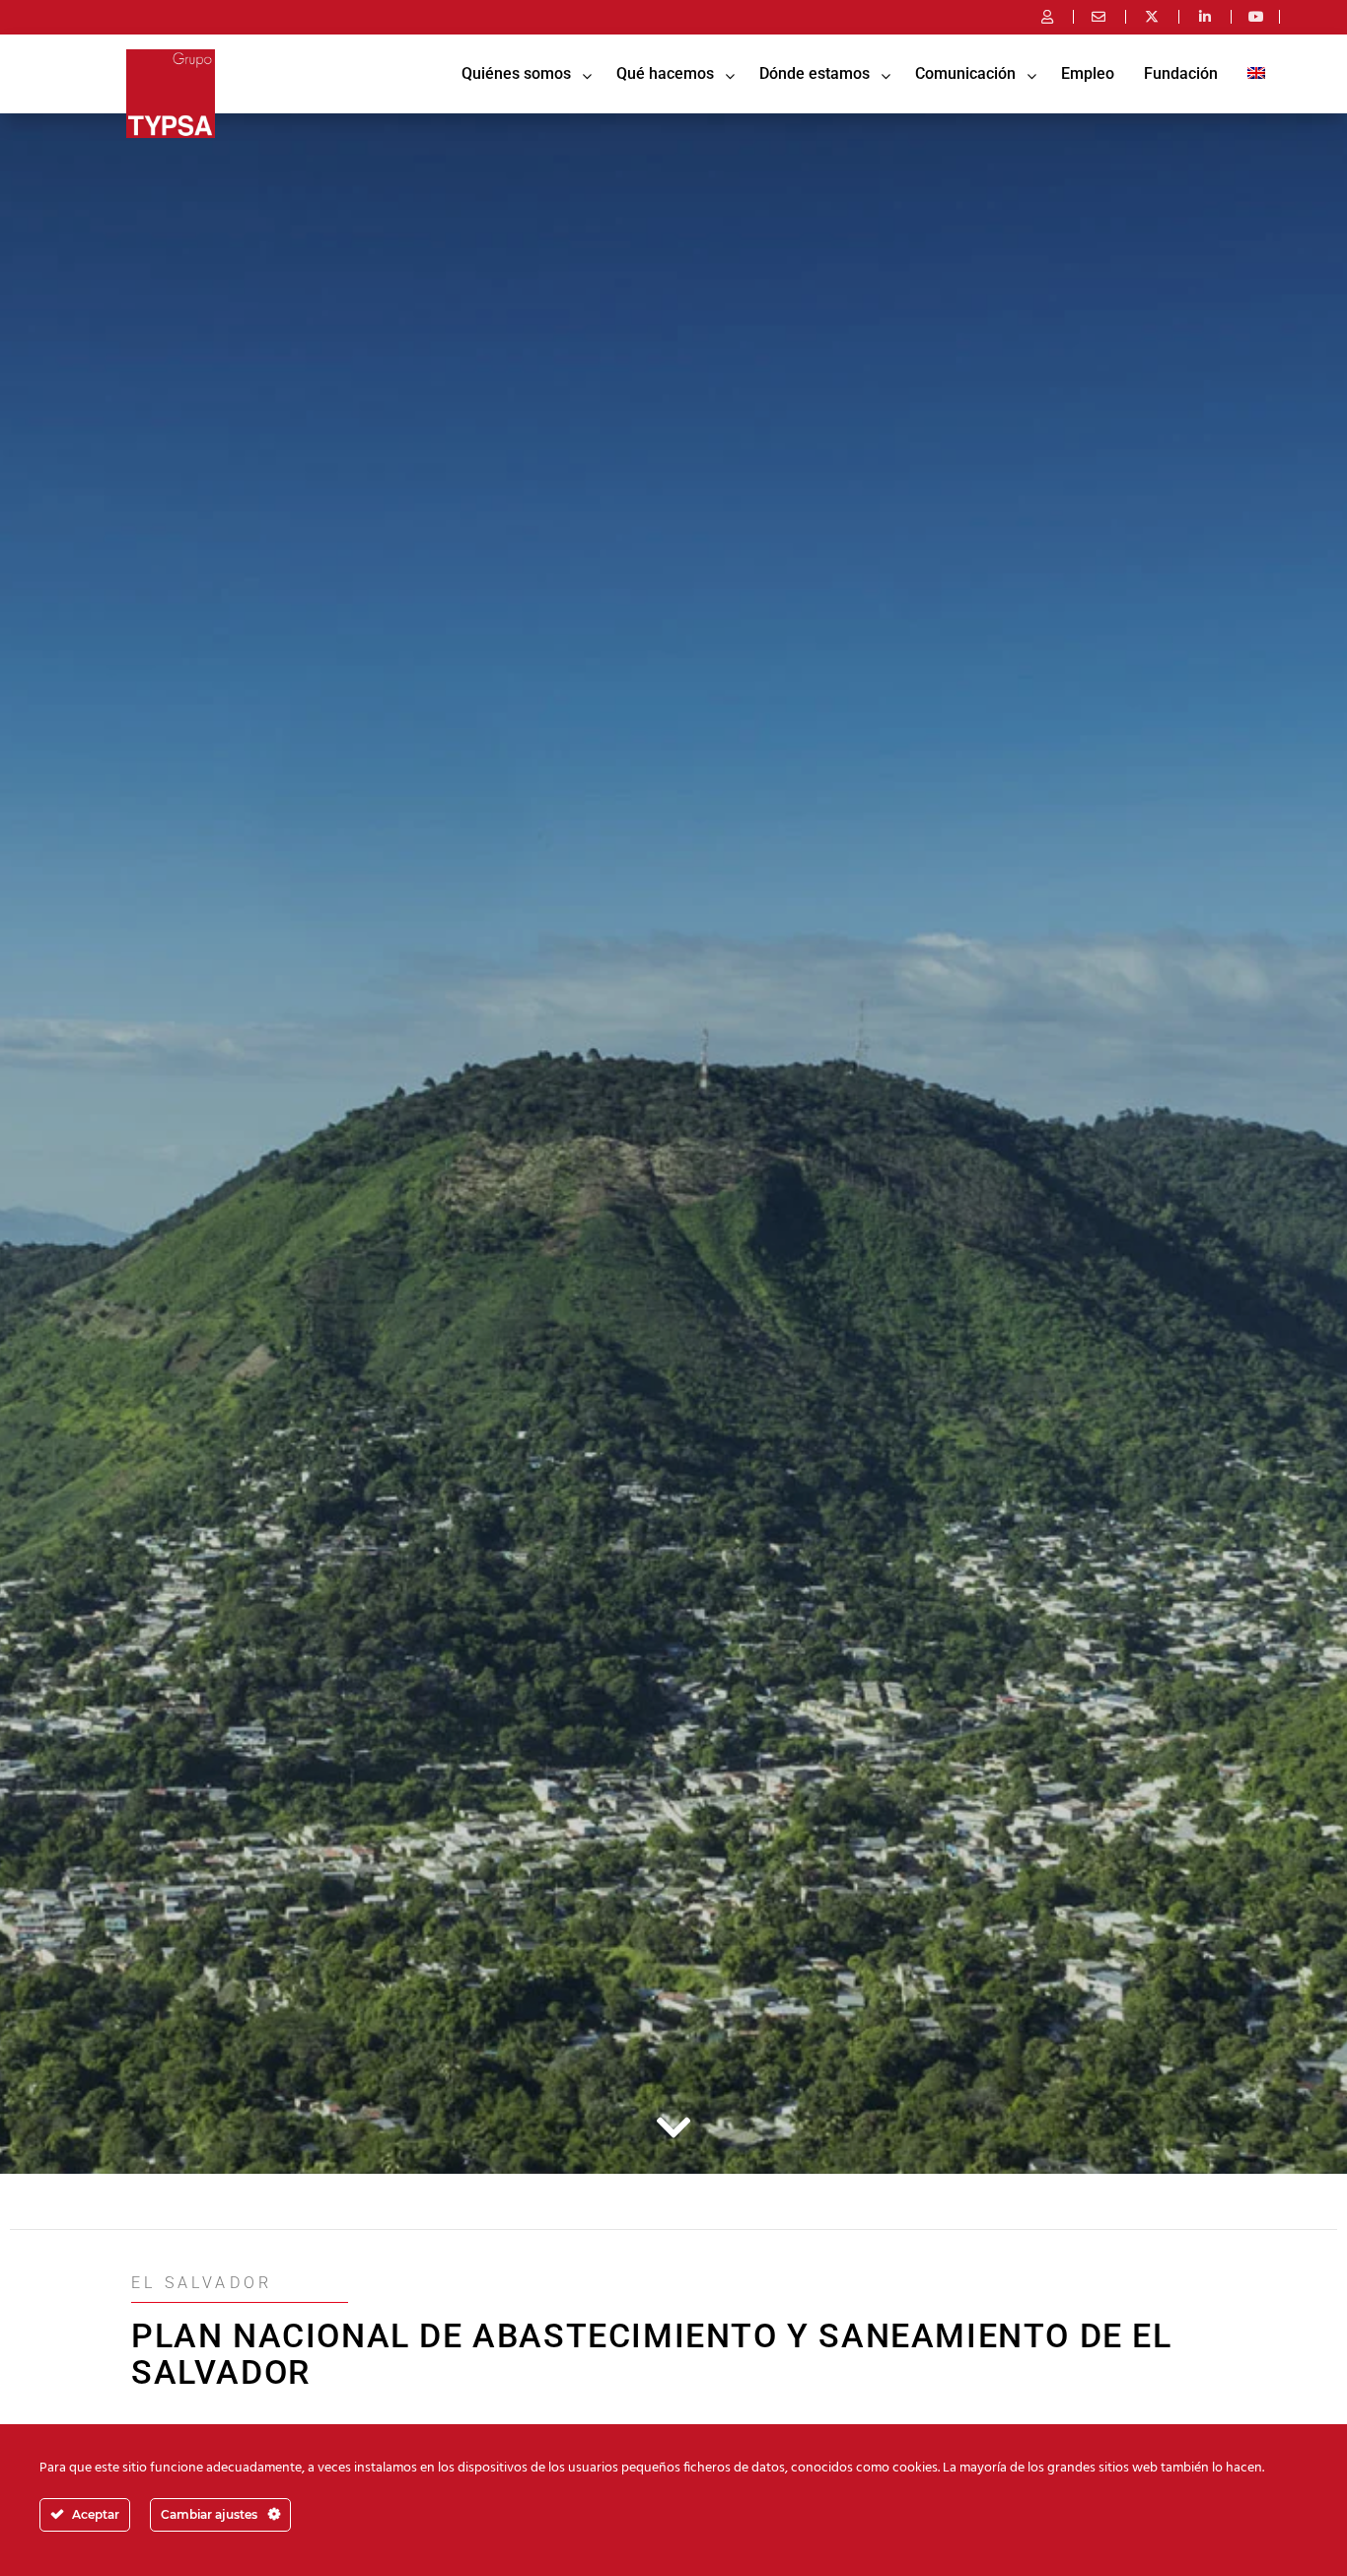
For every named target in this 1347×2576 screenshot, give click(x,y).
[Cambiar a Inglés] (1256, 74)
